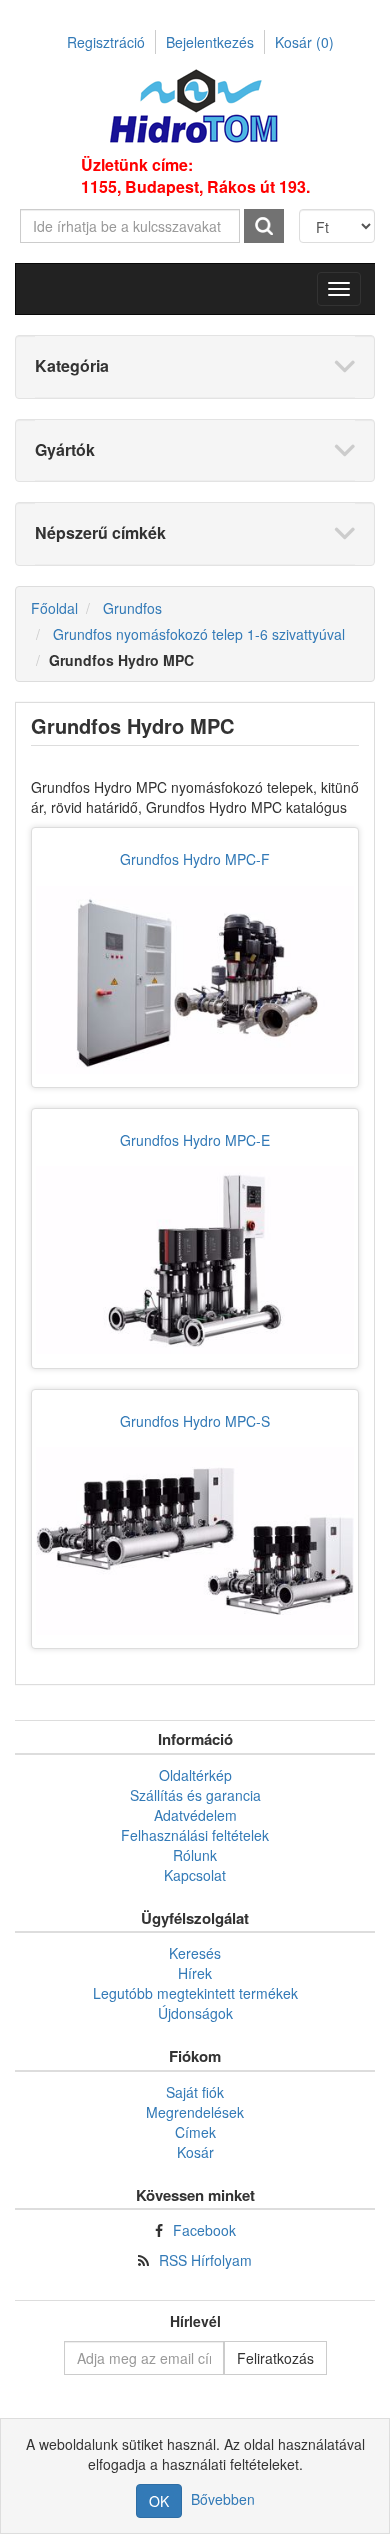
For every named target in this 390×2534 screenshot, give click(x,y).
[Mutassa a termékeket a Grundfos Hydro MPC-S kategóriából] (195, 1541)
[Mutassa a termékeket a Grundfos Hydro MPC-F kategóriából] (195, 979)
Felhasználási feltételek (195, 1835)
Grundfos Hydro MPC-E (195, 1140)
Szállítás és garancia (195, 1795)
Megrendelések (195, 2112)
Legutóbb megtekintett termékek (195, 1993)
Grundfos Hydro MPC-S (195, 1421)
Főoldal (54, 608)
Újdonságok (195, 2013)
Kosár (304, 42)
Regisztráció (106, 42)
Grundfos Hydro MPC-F (195, 859)
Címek (195, 2132)
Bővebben (223, 2499)
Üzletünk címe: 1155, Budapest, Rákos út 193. (195, 176)
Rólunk (195, 1855)
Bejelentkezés (210, 42)
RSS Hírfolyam (205, 2260)
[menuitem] (195, 1775)
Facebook (204, 2230)
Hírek (195, 1973)
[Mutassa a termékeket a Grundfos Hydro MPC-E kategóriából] (195, 1260)
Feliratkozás (275, 2358)
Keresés (195, 1953)
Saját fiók (195, 2092)
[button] (339, 289)
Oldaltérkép (195, 1775)
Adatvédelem (195, 1815)
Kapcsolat (195, 1875)
